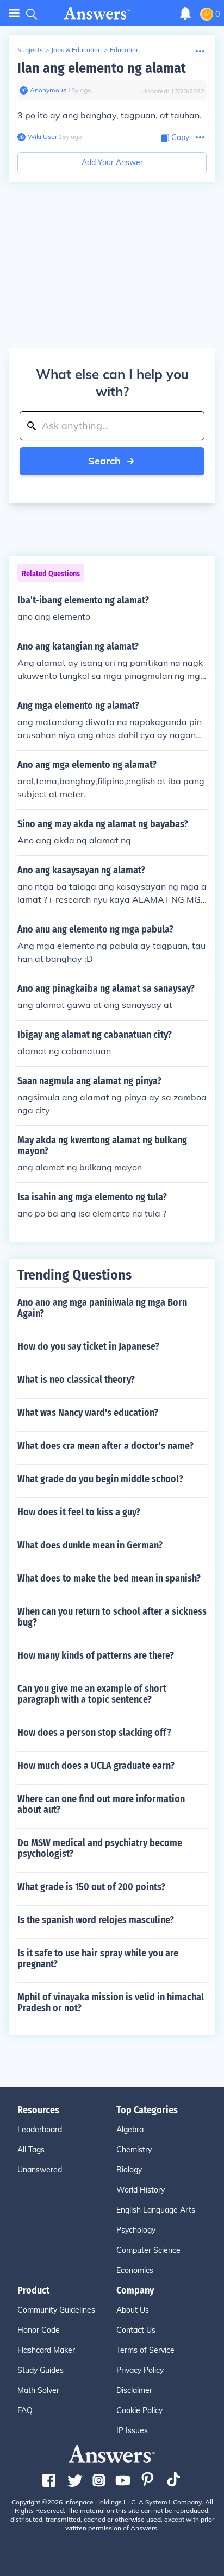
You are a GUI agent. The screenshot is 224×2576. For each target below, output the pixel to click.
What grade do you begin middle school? (100, 1479)
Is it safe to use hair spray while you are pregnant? (98, 1958)
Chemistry (134, 2150)
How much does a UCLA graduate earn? (96, 1766)
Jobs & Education (76, 50)
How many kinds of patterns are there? (96, 1655)
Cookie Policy (139, 2410)
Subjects (30, 50)
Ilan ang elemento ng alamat (102, 68)
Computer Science (148, 2250)
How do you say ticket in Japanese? (88, 1346)
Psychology (136, 2230)
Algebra (130, 2130)
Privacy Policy (140, 2370)
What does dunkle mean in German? (90, 1545)
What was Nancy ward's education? (88, 1413)
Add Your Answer (112, 162)
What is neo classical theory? (76, 1380)
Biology (129, 2170)
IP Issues (132, 2430)
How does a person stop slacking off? (94, 1733)
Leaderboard (40, 2130)
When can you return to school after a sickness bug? (112, 1617)
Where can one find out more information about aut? (101, 1804)
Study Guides (41, 2370)
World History (141, 2190)
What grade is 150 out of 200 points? (91, 1887)
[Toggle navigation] (14, 13)
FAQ (25, 2410)
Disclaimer (134, 2390)
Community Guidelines (56, 2310)
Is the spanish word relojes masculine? (96, 1920)
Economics (135, 2270)
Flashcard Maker (46, 2350)
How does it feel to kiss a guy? (79, 1512)
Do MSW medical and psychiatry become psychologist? (100, 1848)
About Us (133, 2310)
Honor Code (39, 2330)
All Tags (31, 2150)
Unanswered (40, 2170)
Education (125, 50)
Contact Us (136, 2330)
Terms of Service (145, 2350)
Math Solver (38, 2390)
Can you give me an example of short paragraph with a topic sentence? (92, 1694)
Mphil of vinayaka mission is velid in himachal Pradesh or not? (111, 2002)
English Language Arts (156, 2210)
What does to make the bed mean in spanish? (109, 1578)
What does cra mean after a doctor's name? (105, 1446)
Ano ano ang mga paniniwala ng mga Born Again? (102, 1308)
